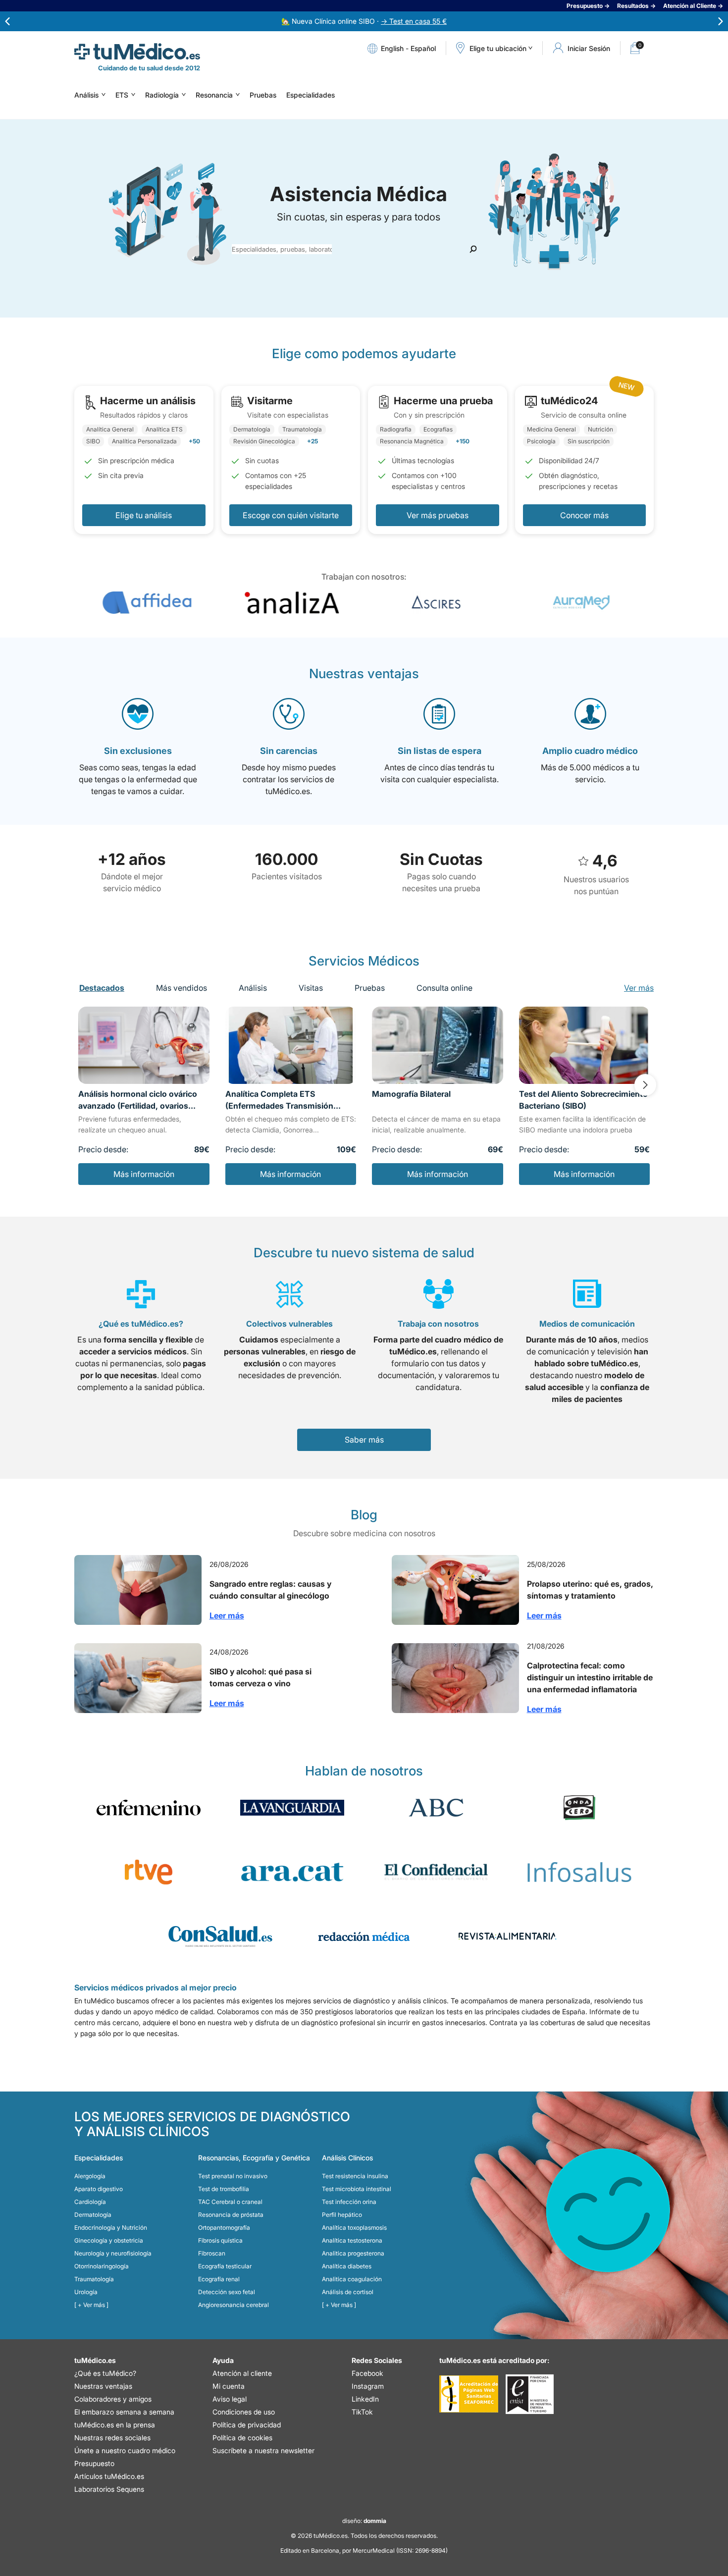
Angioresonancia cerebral (234, 2305)
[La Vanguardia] (292, 1808)
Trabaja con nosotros (438, 1324)
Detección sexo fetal (227, 2292)
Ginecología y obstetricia (109, 2240)
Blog (364, 1515)
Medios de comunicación (587, 1324)
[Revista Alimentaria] (508, 1936)
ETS (122, 95)
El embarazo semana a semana (124, 2412)
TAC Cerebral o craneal (230, 2202)
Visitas (311, 988)
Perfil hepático (342, 2215)
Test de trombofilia (224, 2189)
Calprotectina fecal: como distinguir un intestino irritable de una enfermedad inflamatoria (590, 1677)
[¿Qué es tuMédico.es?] (141, 1294)
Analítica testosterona (352, 2240)
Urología (86, 2292)
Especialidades (311, 95)
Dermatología (93, 2215)
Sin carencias (289, 751)
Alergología (90, 2176)
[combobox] (282, 249)
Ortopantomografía (224, 2227)
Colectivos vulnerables (289, 1324)
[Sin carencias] (289, 714)
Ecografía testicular (225, 2266)
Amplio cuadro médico (590, 751)
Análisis (86, 95)
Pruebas (263, 95)
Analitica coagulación (352, 2279)
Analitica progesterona (353, 2253)
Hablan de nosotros (364, 1771)
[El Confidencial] (436, 1872)
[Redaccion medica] (364, 1936)
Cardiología (90, 2202)
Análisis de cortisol (348, 2292)
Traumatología (94, 2279)
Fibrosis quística (220, 2240)
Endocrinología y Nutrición (111, 2227)
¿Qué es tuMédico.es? (141, 1324)
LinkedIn (365, 2399)
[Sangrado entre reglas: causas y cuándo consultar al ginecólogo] (138, 1590)
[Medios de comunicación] (587, 1294)
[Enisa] (530, 2394)
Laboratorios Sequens (109, 2489)
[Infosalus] (579, 1872)
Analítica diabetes (347, 2266)
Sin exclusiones (138, 751)
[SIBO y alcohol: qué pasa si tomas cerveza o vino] (138, 1678)
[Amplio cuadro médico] (590, 714)
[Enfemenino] (149, 1808)
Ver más (639, 988)
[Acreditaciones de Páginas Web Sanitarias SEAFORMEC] (469, 2394)
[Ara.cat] (292, 1872)
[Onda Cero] (579, 1808)
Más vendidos (182, 988)
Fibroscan (212, 2253)
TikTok (362, 2412)
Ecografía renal (219, 2279)
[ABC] (436, 1808)
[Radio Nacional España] (149, 1872)
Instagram (368, 2386)
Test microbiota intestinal (357, 2189)
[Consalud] (220, 1936)
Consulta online (444, 988)
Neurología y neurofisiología (113, 2253)
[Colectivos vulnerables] (290, 1294)
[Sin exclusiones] (138, 714)
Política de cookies (242, 2438)
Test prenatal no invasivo (233, 2176)
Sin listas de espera (440, 751)
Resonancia (214, 95)
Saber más (364, 1440)
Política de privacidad (247, 2425)
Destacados (102, 988)
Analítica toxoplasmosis (354, 2227)
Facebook (367, 2373)
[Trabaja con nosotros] (439, 1294)
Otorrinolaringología (102, 2266)
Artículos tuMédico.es (109, 2476)
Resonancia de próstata (231, 2215)
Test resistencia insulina (355, 2176)
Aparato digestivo (99, 2189)
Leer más (227, 1615)
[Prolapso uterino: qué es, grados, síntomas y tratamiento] (455, 1590)
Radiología (162, 95)
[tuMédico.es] (137, 52)
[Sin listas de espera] (439, 714)
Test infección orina (349, 2202)
